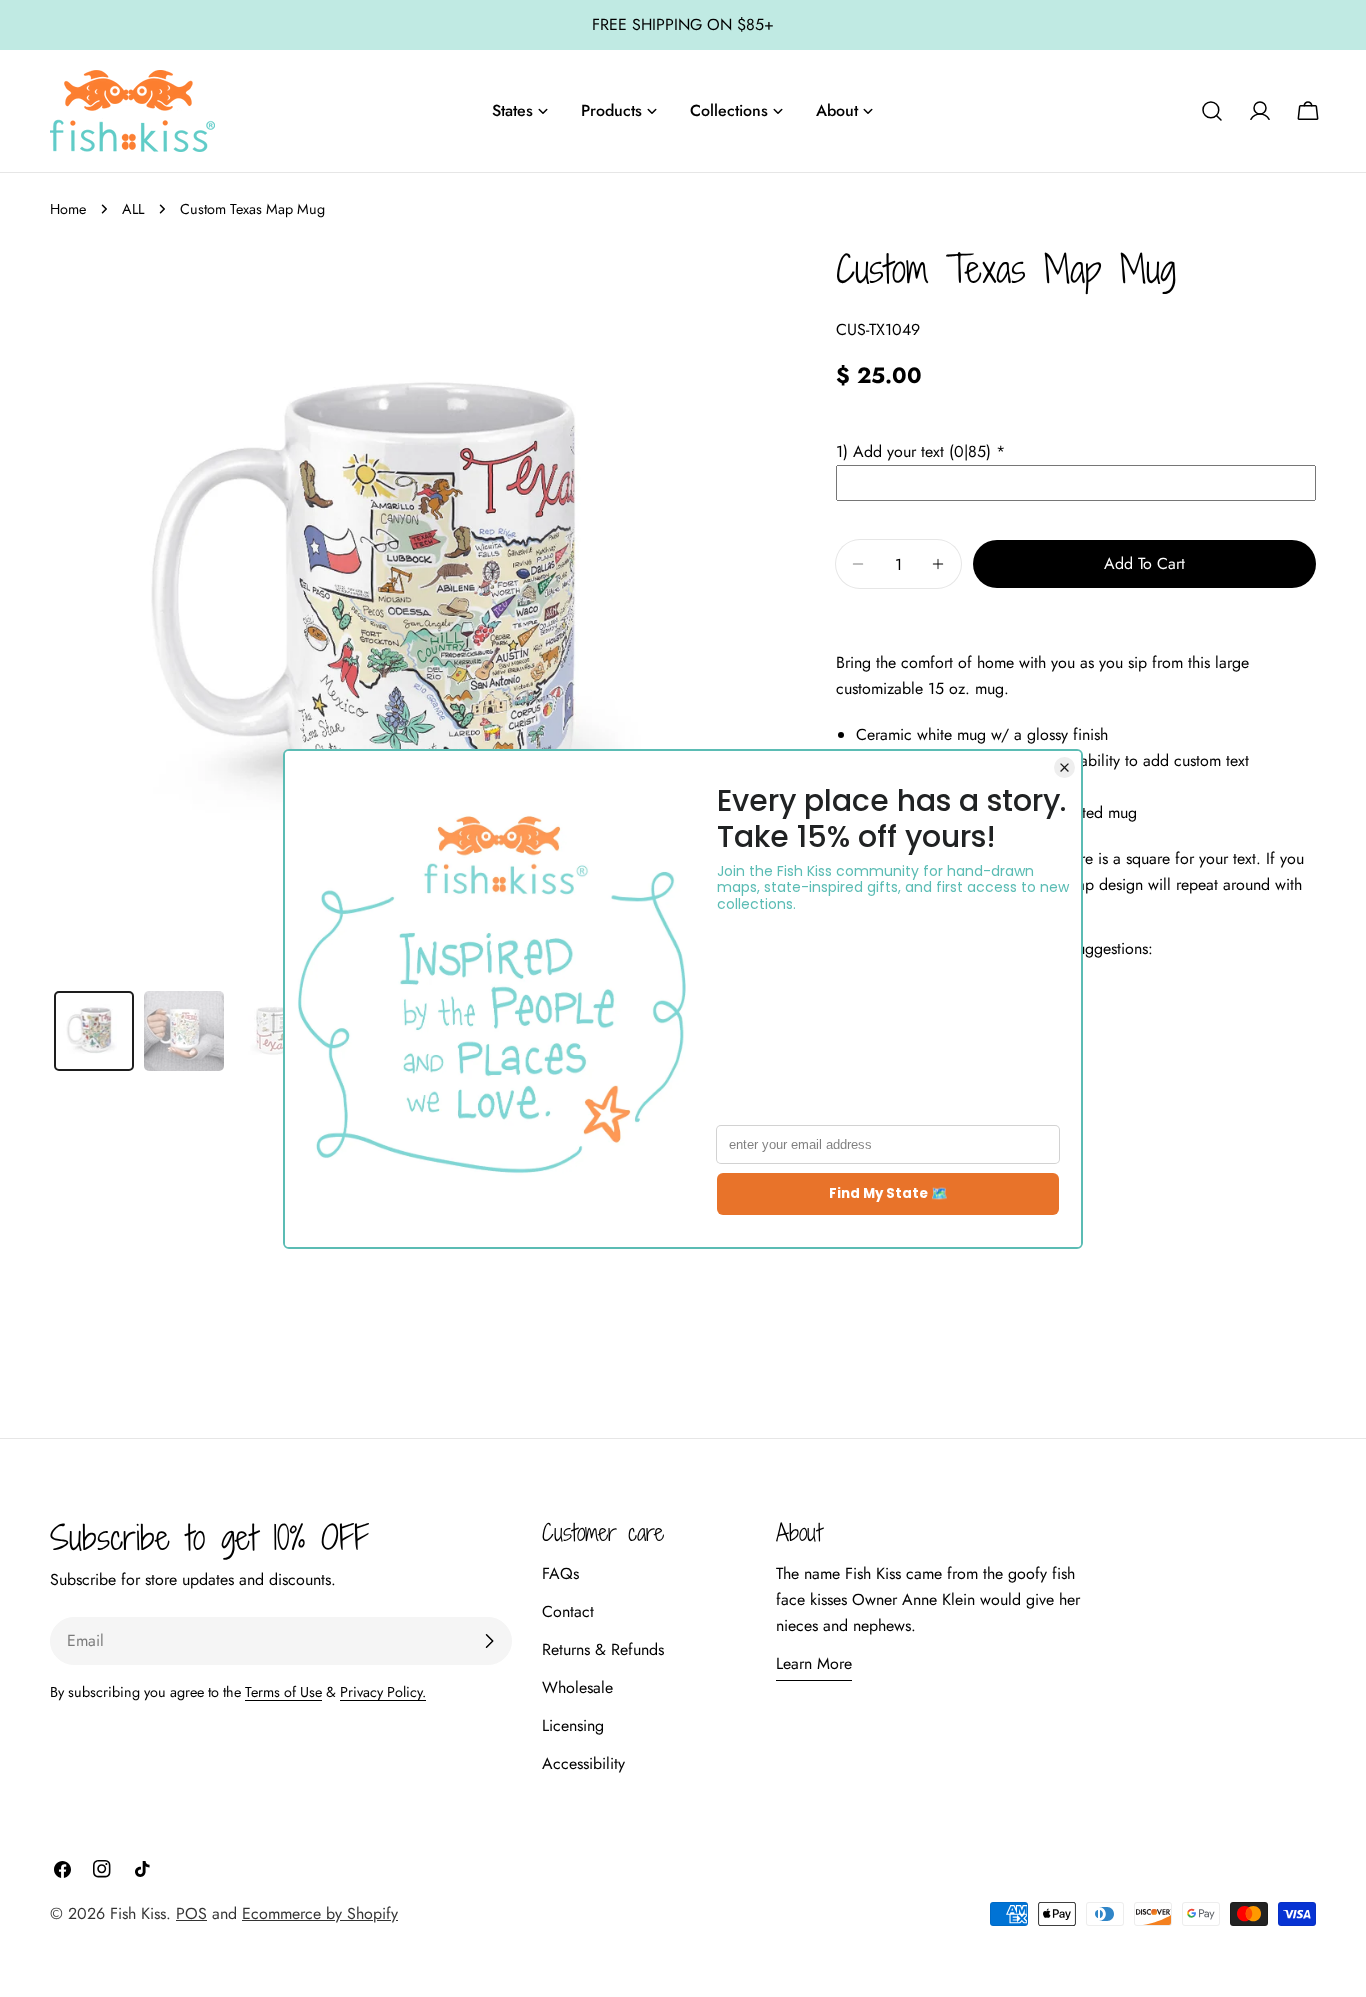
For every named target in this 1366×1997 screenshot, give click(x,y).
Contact (568, 1611)
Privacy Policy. (383, 1692)
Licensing (573, 1725)
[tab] (94, 1031)
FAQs (560, 1573)
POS (191, 1913)
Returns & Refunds (603, 1649)
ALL (133, 209)
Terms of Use (283, 1692)
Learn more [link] (814, 1663)
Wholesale (577, 1687)
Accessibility (583, 1763)
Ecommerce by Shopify (320, 1913)
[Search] (1212, 111)
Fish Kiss (138, 1913)
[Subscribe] (489, 1641)
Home (68, 209)
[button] (1076, 452)
